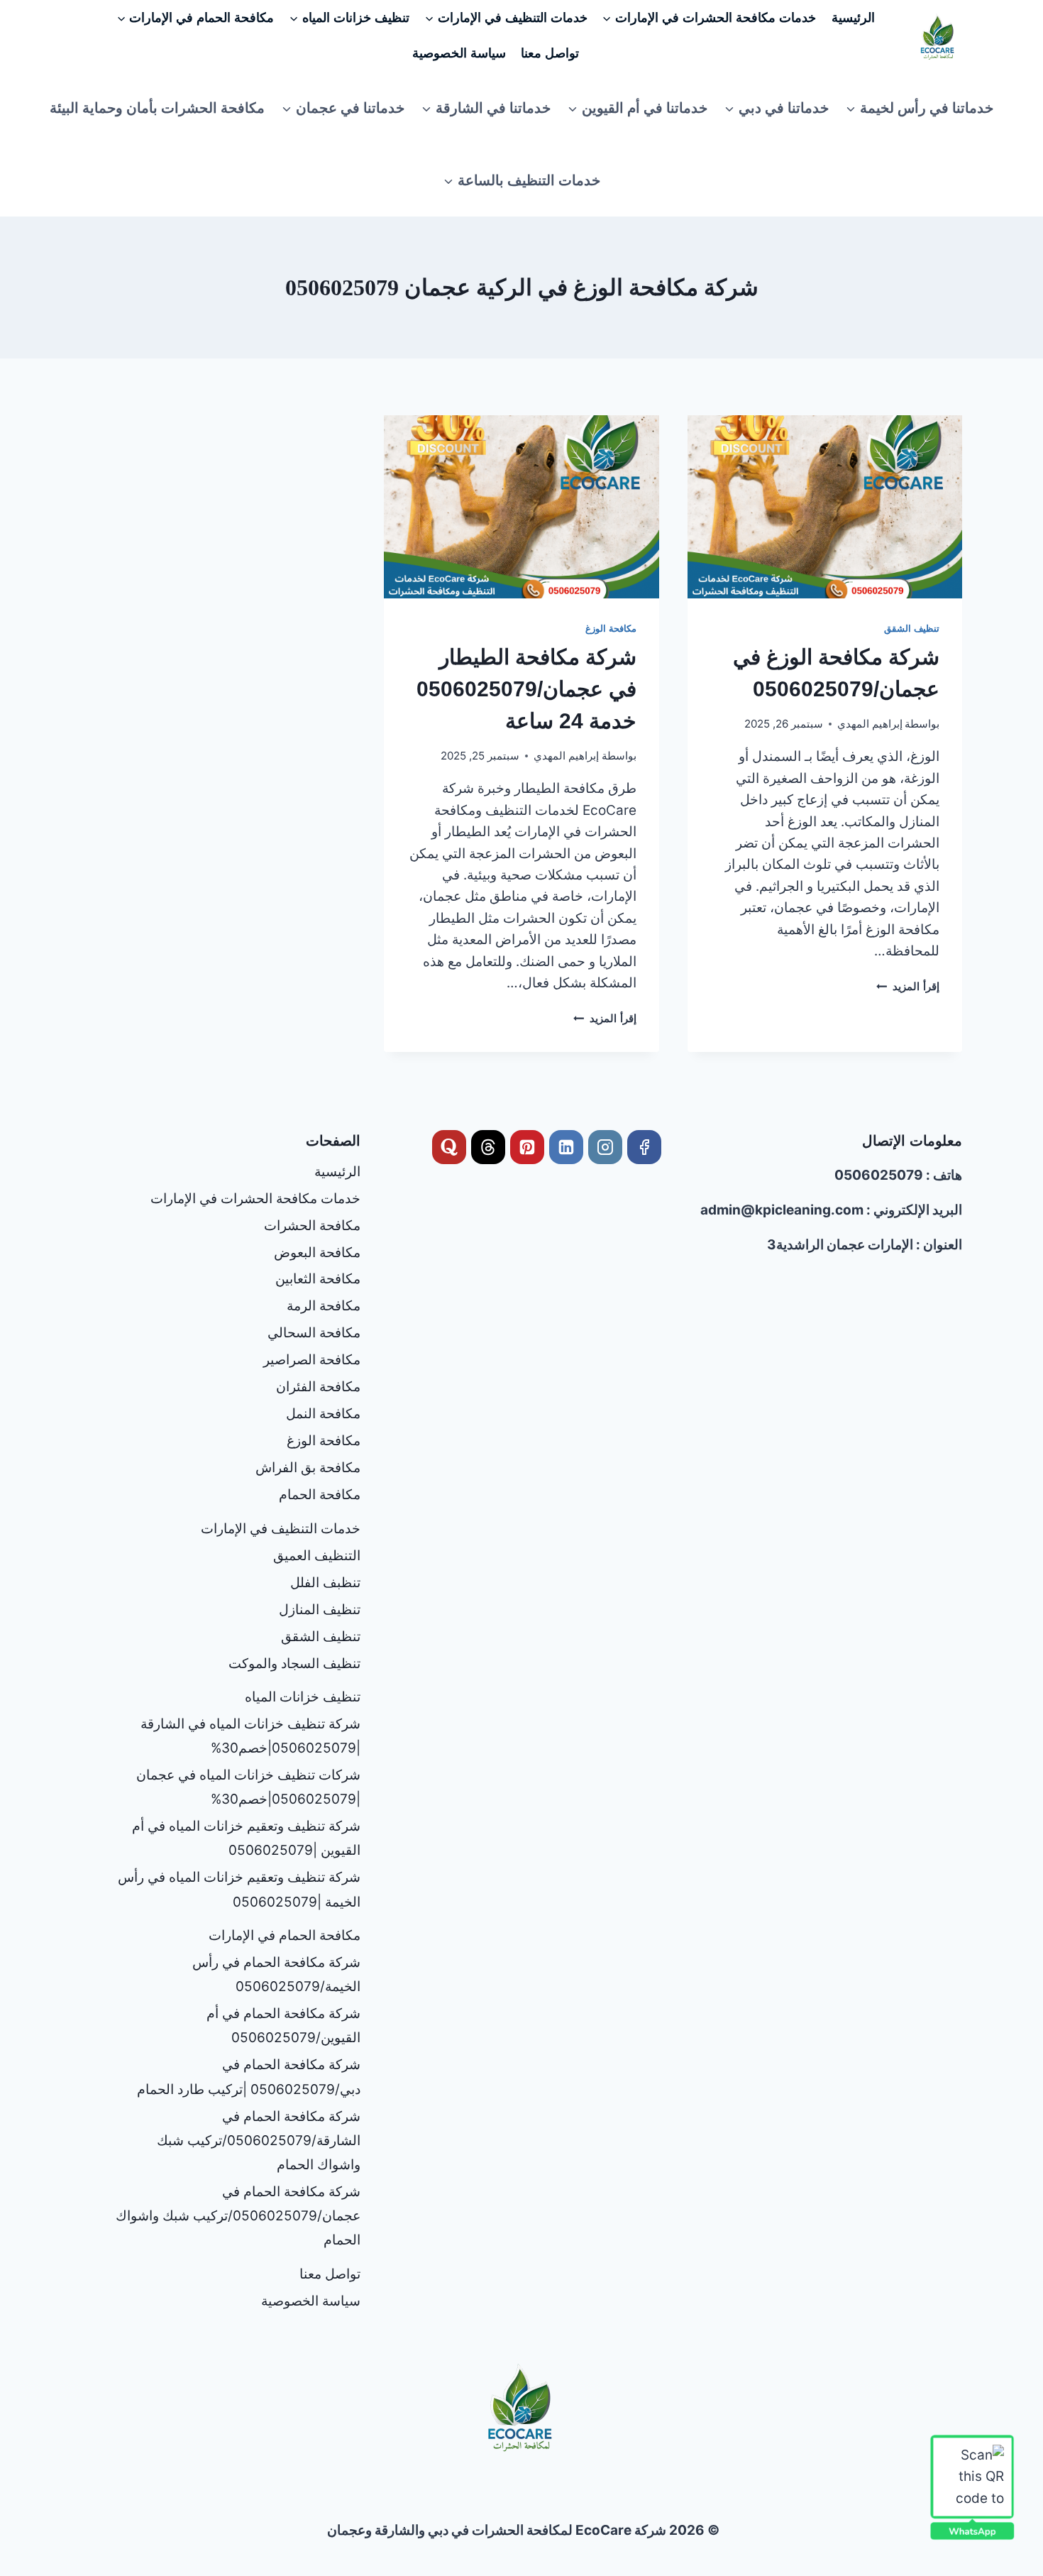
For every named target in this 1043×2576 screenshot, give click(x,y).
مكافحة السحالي (314, 1333)
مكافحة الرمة (324, 1306)
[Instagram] (605, 1147)
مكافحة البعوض (317, 1253)
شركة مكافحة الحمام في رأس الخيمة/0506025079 (276, 1974)
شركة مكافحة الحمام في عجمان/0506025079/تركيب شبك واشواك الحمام (238, 2216)
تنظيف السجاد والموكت (294, 1664)
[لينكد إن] (566, 1147)
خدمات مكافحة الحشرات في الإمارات (255, 1199)
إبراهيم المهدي (870, 724)
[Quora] (449, 1147)
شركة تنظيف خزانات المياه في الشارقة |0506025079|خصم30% (250, 1736)
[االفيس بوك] (644, 1147)
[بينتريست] (527, 1147)
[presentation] (825, 507)
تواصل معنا (550, 53)
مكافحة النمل (323, 1414)
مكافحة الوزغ (611, 628)
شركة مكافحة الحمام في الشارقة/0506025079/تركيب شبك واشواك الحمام (259, 2141)
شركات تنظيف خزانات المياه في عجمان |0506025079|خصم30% (248, 1787)
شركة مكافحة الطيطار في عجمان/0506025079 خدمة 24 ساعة (526, 689)
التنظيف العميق (317, 1556)
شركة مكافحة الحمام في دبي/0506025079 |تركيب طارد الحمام (249, 2077)
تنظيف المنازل (320, 1610)
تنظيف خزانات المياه (303, 1697)
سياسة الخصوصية (459, 53)
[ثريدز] (488, 1147)
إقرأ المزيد (908, 986)
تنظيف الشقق (912, 628)
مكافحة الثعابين (318, 1279)
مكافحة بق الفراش (308, 1468)
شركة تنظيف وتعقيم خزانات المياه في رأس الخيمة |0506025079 (239, 1889)
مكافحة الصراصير (312, 1360)
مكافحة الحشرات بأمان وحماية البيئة (157, 108)
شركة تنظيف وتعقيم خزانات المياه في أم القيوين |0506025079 (246, 1838)
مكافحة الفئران (318, 1387)
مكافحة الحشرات (312, 1226)
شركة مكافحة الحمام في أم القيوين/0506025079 (283, 2026)
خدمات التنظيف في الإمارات (281, 1529)
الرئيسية (853, 18)
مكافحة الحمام (320, 1495)
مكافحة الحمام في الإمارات (285, 1935)
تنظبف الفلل (325, 1583)
